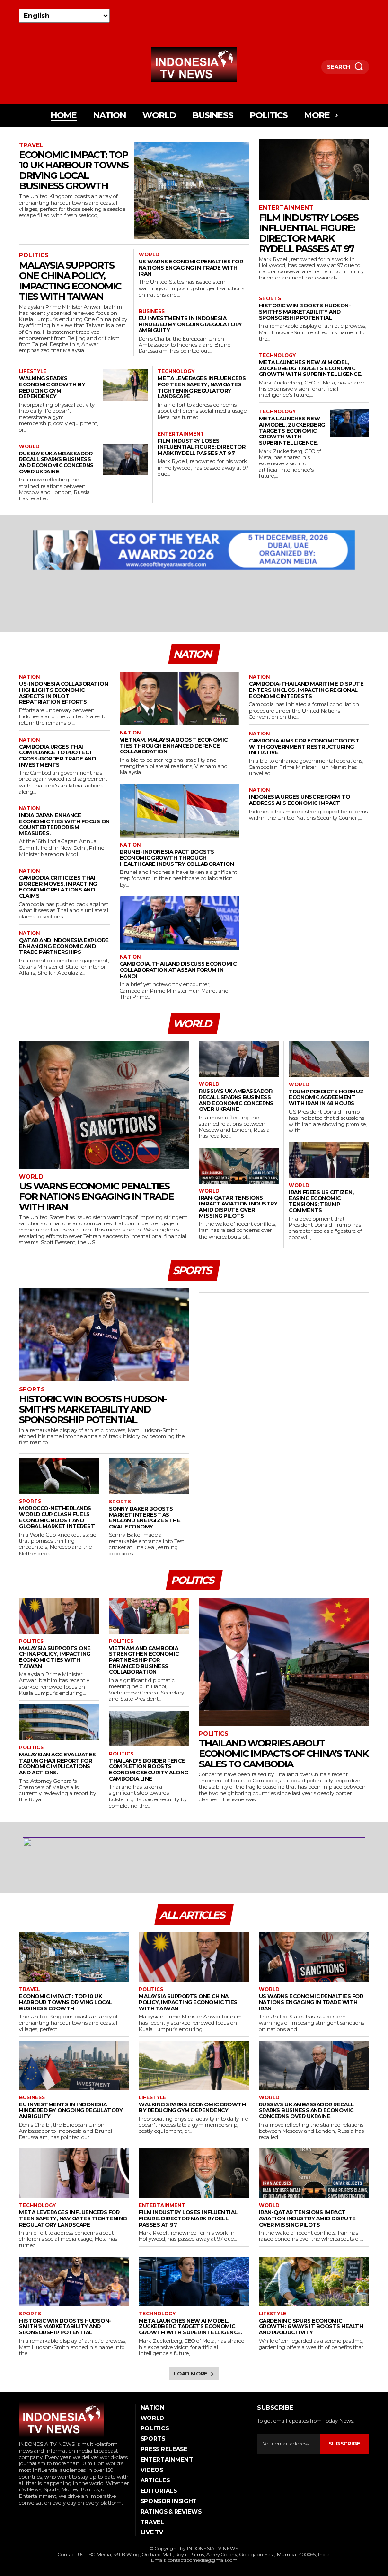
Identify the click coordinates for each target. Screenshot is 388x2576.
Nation (29, 677)
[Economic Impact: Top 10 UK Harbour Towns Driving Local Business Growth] (191, 191)
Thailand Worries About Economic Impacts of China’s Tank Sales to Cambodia (283, 1754)
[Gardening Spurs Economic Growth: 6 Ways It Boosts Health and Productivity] (314, 2282)
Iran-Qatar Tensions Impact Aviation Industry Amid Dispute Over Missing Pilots (238, 1207)
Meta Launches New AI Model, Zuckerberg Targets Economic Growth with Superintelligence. (310, 368)
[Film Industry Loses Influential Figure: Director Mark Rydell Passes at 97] (314, 169)
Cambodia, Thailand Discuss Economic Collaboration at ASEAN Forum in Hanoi (178, 970)
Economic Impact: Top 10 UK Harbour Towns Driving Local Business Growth (74, 170)
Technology (176, 372)
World (149, 255)
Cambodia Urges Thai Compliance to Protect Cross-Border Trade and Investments (57, 756)
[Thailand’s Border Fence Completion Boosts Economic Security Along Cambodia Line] (149, 1729)
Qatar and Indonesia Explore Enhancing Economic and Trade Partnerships (64, 946)
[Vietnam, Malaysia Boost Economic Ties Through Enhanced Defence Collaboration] (180, 699)
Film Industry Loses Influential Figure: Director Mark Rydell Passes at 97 (201, 447)
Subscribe (344, 2444)
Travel (31, 145)
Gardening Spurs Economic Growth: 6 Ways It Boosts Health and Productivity (311, 2327)
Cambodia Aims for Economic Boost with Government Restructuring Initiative (304, 747)
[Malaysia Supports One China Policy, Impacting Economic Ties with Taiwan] (59, 1616)
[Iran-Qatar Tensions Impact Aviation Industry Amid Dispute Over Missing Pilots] (239, 1166)
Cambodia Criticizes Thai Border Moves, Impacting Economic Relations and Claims (58, 887)
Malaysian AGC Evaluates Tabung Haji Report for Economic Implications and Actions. (57, 1764)
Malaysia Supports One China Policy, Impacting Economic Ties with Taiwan (70, 281)
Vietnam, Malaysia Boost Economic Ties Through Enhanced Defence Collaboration (174, 746)
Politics (34, 255)
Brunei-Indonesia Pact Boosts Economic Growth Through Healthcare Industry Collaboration (177, 858)
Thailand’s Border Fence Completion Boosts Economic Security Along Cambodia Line (149, 1770)
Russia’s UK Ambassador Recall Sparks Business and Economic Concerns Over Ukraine (56, 463)
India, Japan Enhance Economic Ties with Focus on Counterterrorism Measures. (64, 824)
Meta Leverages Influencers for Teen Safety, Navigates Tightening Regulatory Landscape (202, 387)
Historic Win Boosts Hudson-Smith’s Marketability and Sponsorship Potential (305, 311)
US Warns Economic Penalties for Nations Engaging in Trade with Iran (191, 267)
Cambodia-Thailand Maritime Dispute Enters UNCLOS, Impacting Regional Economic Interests (306, 690)
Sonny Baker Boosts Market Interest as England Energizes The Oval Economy (145, 1518)
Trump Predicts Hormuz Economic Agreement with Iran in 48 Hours (326, 1097)
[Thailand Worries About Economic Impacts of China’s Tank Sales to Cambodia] (284, 1662)
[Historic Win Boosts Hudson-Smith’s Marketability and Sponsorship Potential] (104, 1334)
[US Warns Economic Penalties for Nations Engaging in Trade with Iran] (104, 1105)
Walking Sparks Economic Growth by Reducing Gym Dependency (52, 387)
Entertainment (181, 434)
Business (152, 312)
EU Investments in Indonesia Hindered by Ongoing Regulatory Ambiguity (190, 324)
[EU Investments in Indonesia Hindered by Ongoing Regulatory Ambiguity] (74, 2065)
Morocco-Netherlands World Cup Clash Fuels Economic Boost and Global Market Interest (57, 1517)
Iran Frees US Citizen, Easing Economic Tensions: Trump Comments (321, 1201)
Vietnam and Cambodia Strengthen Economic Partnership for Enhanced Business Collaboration (144, 1660)
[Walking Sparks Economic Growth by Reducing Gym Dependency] (125, 385)
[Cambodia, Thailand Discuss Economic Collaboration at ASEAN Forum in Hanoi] (180, 923)
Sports (270, 299)
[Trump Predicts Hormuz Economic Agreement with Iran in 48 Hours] (329, 1059)
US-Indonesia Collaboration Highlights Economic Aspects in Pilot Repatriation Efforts (63, 693)
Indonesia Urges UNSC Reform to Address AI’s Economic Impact (299, 800)
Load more (191, 2374)
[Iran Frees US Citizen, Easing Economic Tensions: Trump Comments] (329, 1160)
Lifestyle (33, 372)
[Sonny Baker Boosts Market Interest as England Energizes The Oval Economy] (149, 1476)
